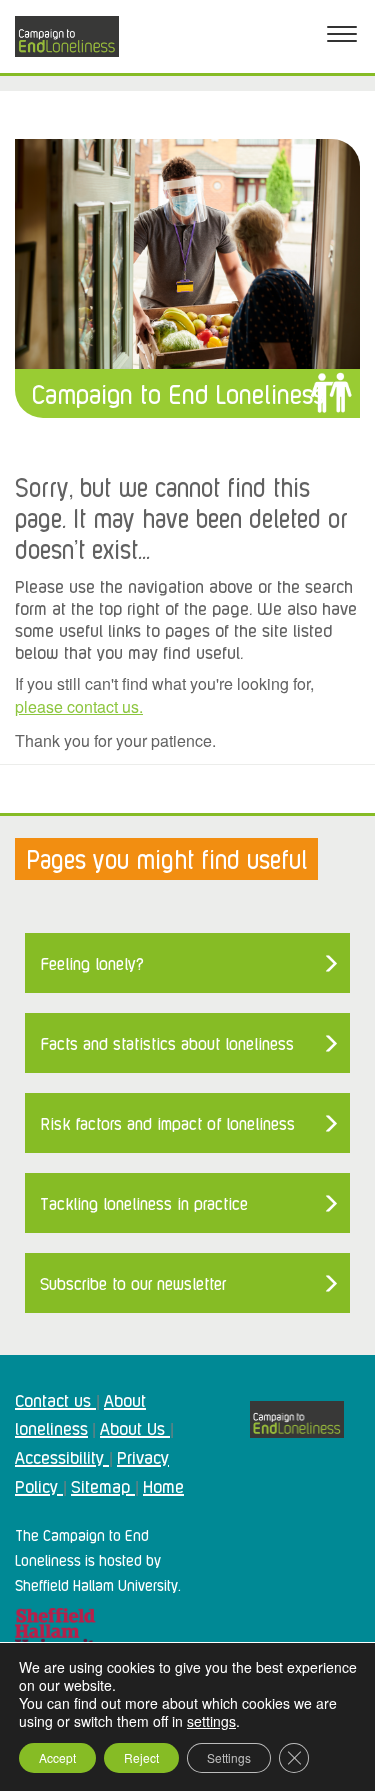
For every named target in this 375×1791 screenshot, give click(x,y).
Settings (229, 1757)
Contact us (55, 1399)
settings (211, 1721)
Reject (141, 1757)
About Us (135, 1427)
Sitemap (103, 1485)
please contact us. (79, 706)
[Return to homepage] (67, 36)
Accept (57, 1757)
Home (163, 1485)
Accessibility (62, 1456)
